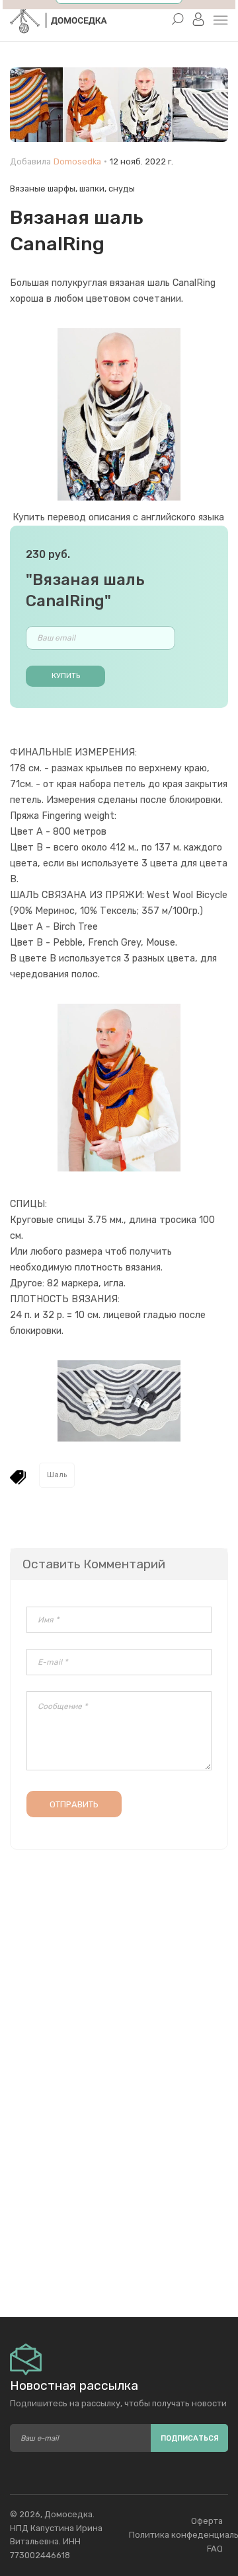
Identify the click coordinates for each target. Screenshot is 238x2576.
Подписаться (190, 2438)
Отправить (74, 1804)
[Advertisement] (119, 2191)
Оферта (207, 2521)
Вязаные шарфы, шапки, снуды (72, 189)
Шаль (57, 1475)
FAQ (215, 2549)
